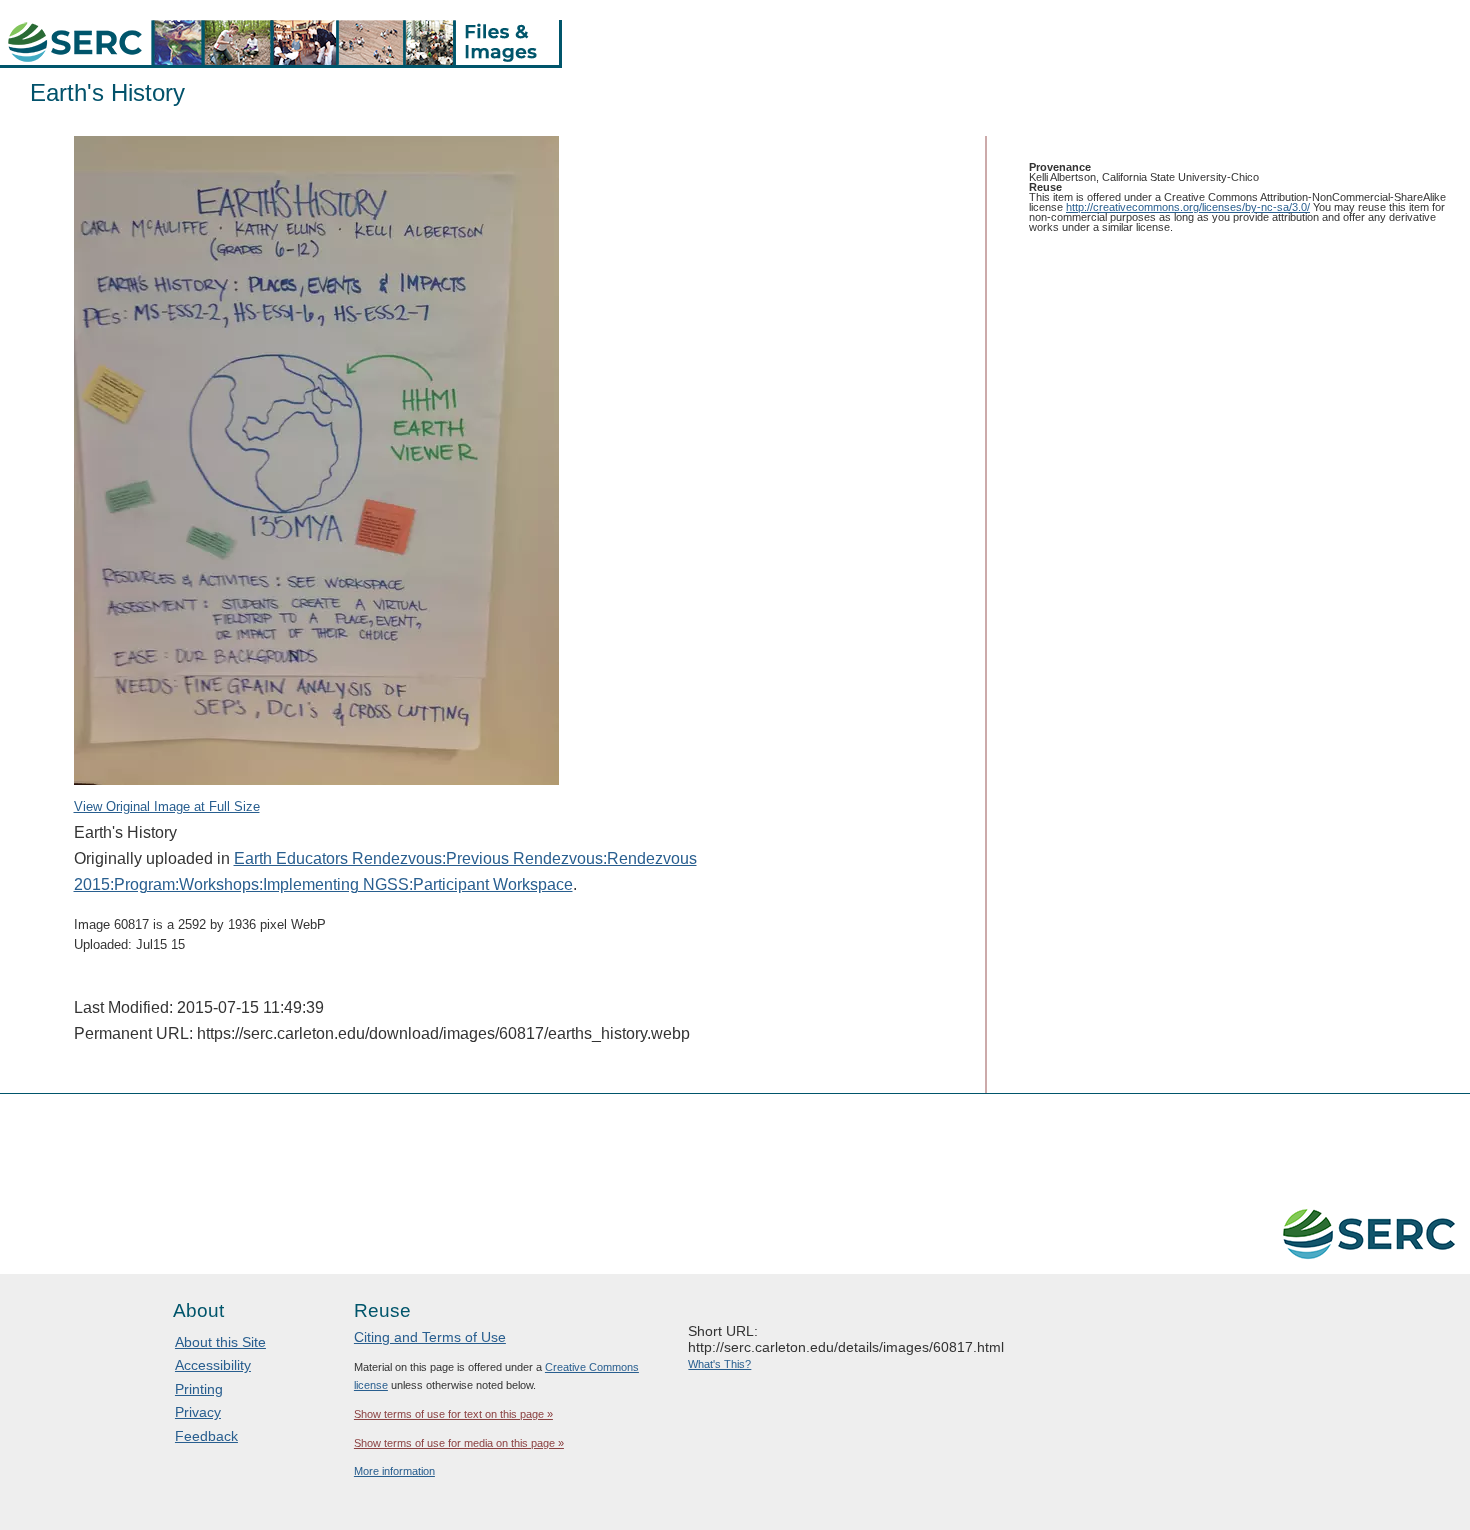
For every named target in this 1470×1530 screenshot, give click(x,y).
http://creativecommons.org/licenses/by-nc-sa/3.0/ (1188, 207)
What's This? (719, 1364)
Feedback (206, 1436)
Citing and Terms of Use (430, 1337)
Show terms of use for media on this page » (459, 1443)
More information (394, 1471)
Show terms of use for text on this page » (453, 1414)
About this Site (220, 1342)
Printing (199, 1389)
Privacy (198, 1412)
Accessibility (213, 1365)
